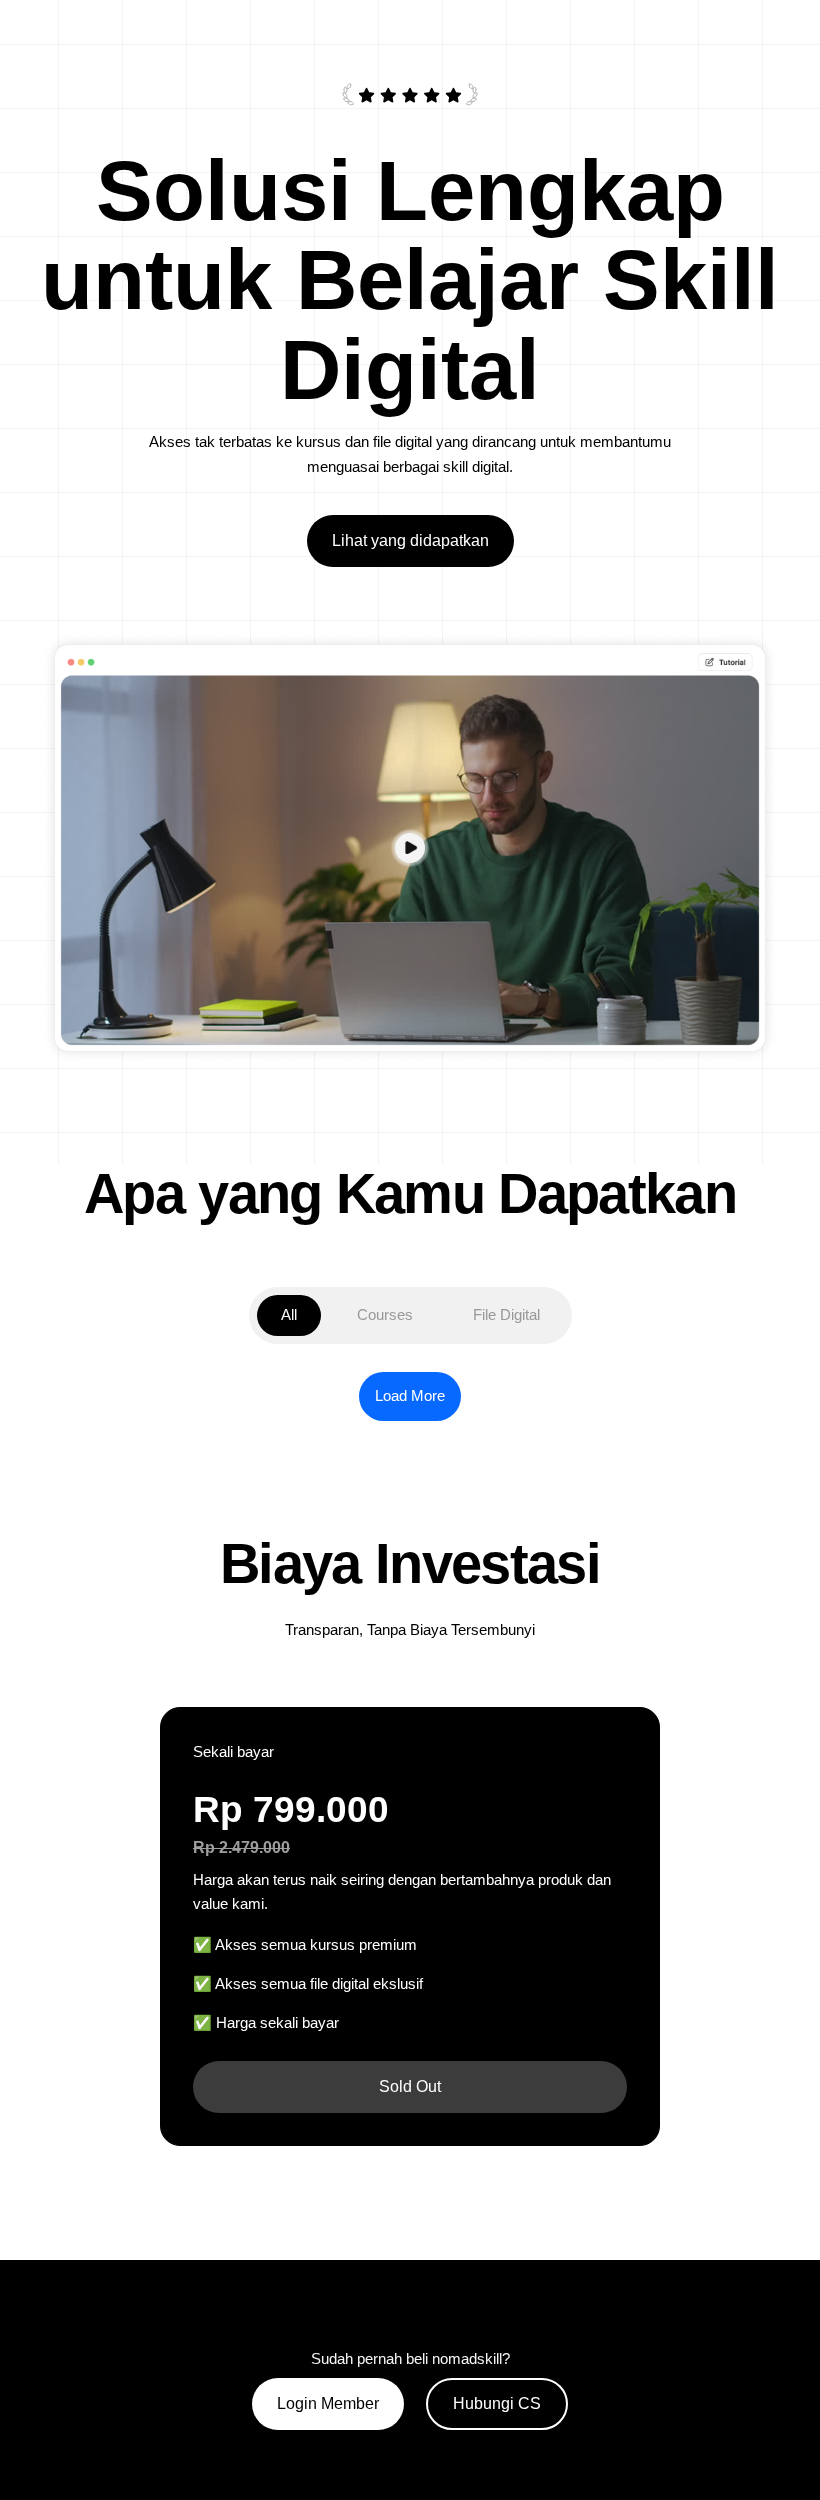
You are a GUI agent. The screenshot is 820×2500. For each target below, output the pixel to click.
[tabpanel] (410, 1396)
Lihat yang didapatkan (410, 540)
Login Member (328, 2403)
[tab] (289, 1315)
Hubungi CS (497, 2403)
